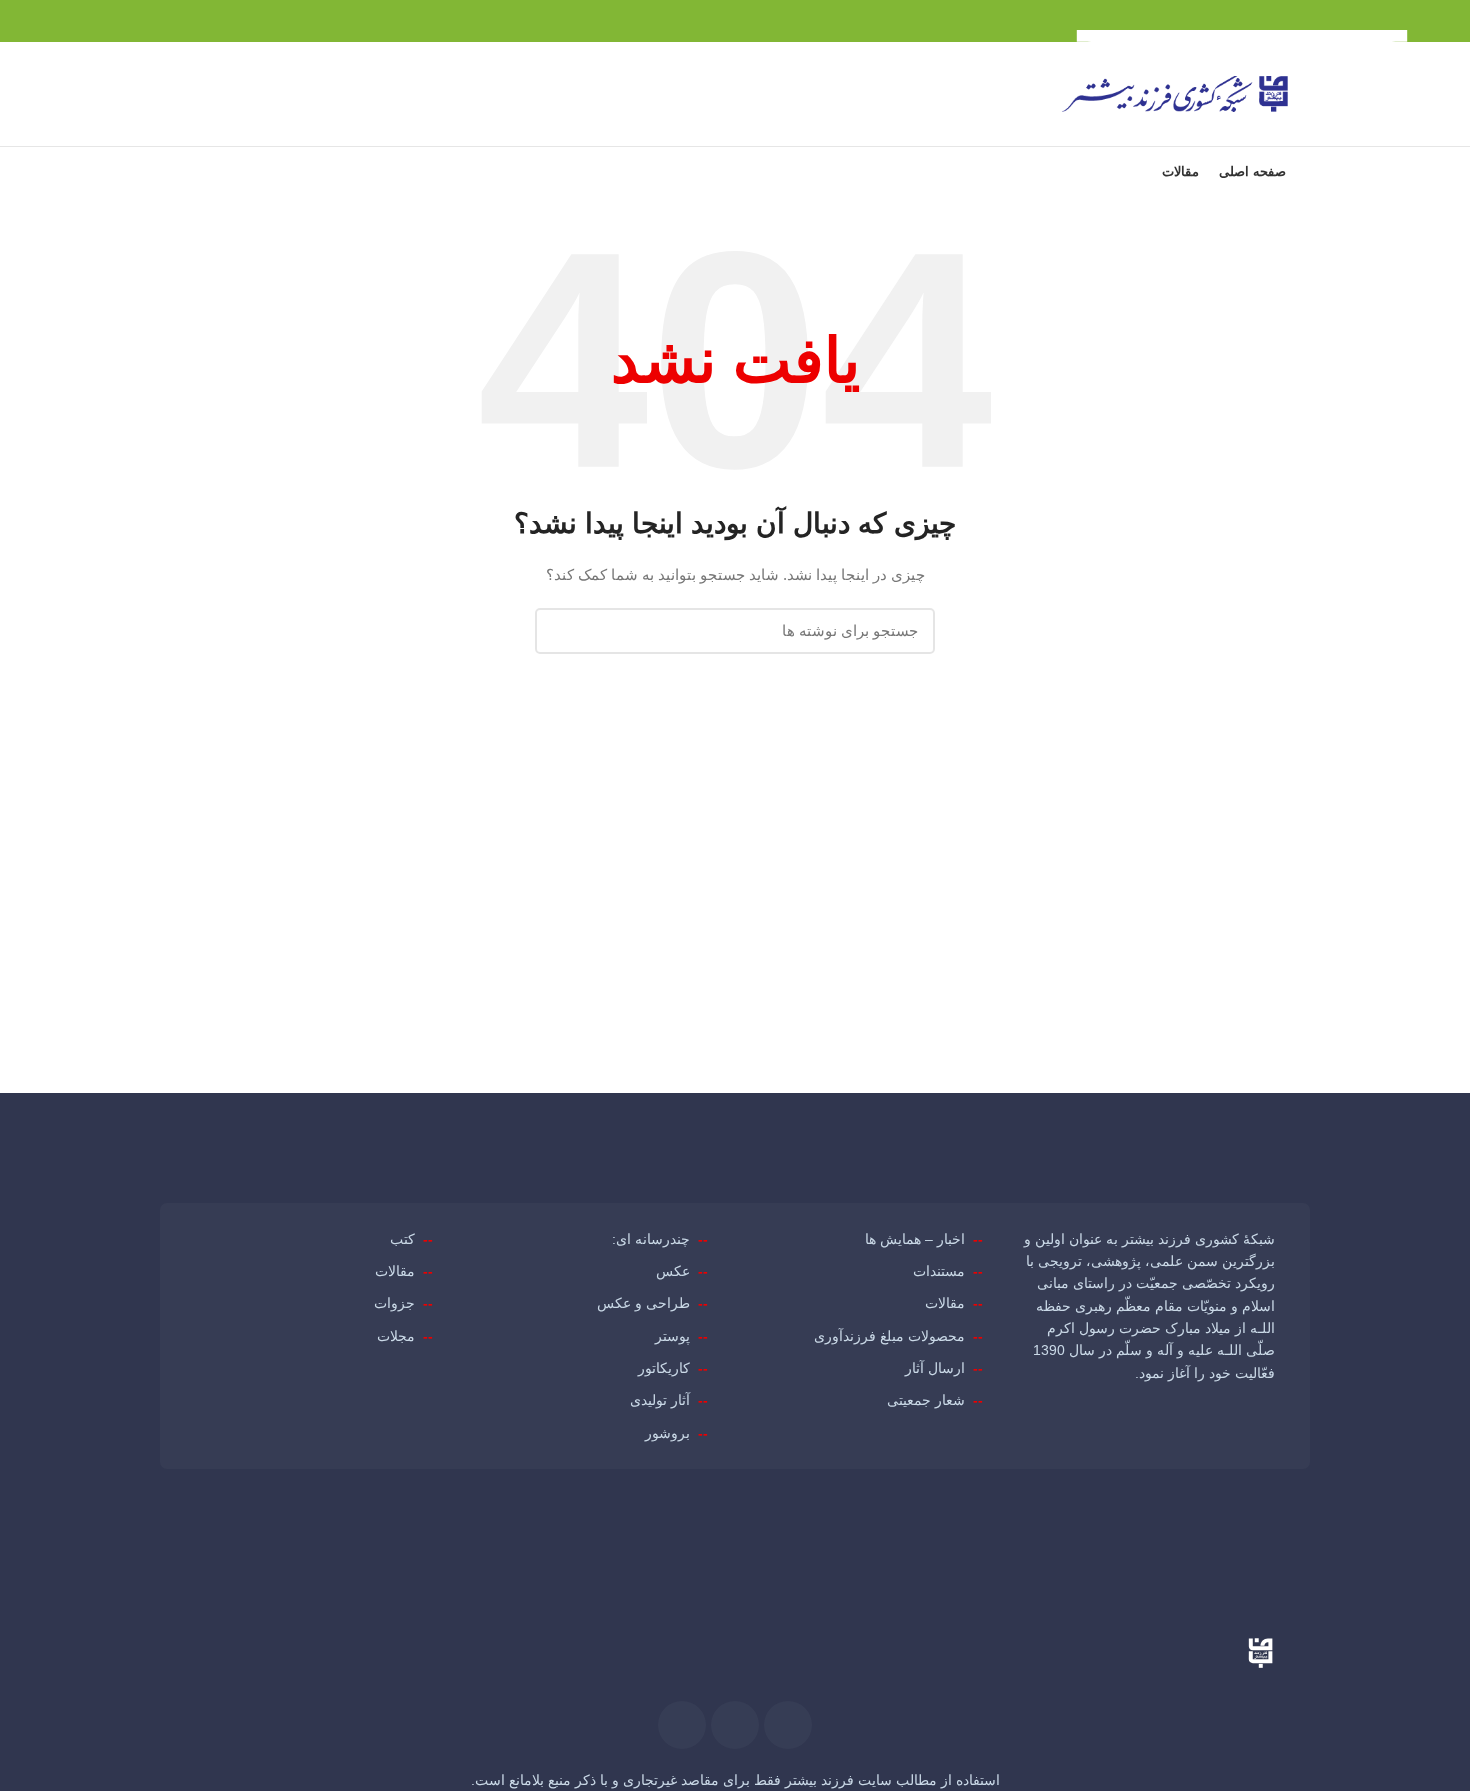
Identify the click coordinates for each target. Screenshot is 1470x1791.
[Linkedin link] (199, 21)
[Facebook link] (268, 21)
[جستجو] (208, 94)
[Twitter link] (245, 21)
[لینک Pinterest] (222, 21)
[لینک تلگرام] (176, 21)
